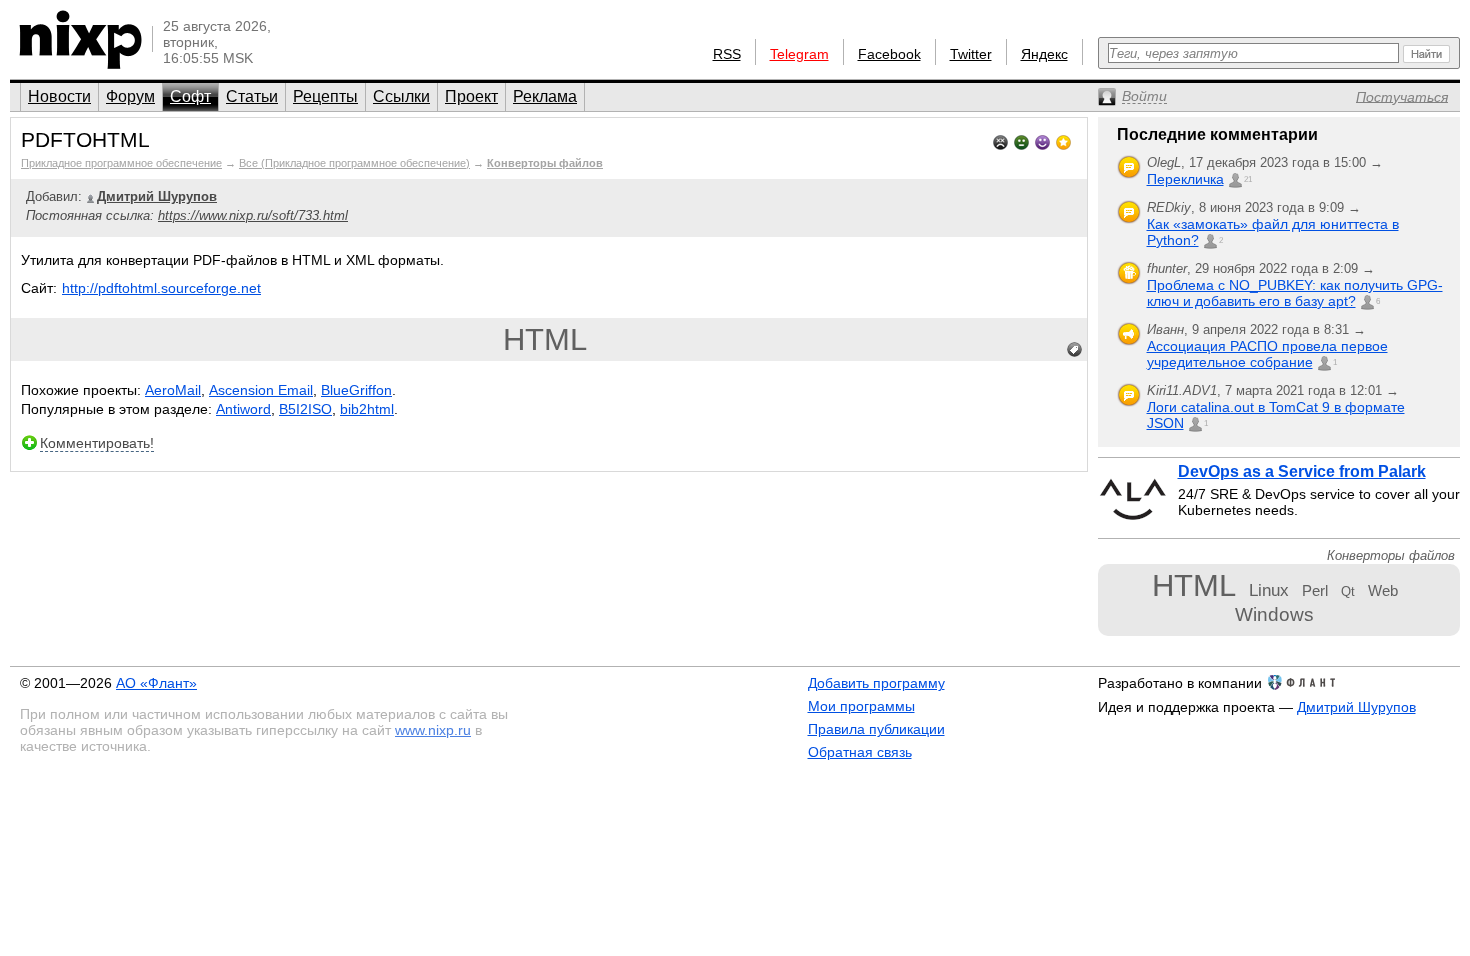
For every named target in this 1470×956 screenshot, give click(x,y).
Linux (1269, 590)
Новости (59, 96)
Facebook (889, 54)
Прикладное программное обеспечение (121, 163)
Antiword (243, 409)
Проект (471, 96)
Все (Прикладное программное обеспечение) (354, 163)
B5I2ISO (305, 409)
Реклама (545, 96)
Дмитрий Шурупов (1356, 707)
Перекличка (1185, 179)
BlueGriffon (356, 390)
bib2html (367, 409)
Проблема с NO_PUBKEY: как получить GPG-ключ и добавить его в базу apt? (1295, 293)
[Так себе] (1021, 140)
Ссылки (401, 96)
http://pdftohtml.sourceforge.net (161, 288)
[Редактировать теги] (1075, 350)
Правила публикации (876, 729)
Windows (1274, 614)
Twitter (971, 54)
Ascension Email (261, 390)
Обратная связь (860, 752)
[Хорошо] (1042, 140)
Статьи (252, 96)
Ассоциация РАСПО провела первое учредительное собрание (1267, 354)
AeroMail (173, 390)
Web (1383, 590)
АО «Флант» (156, 683)
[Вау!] (1063, 140)
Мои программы (861, 706)
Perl (1315, 590)
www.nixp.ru (433, 730)
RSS (727, 54)
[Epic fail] (1000, 140)
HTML (545, 339)
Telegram (799, 54)
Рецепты (325, 96)
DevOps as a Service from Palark (1302, 471)
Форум (130, 96)
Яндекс (1044, 54)
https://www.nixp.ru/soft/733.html (253, 215)
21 (1248, 179)
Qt (1348, 591)
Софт (190, 96)
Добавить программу (876, 683)
